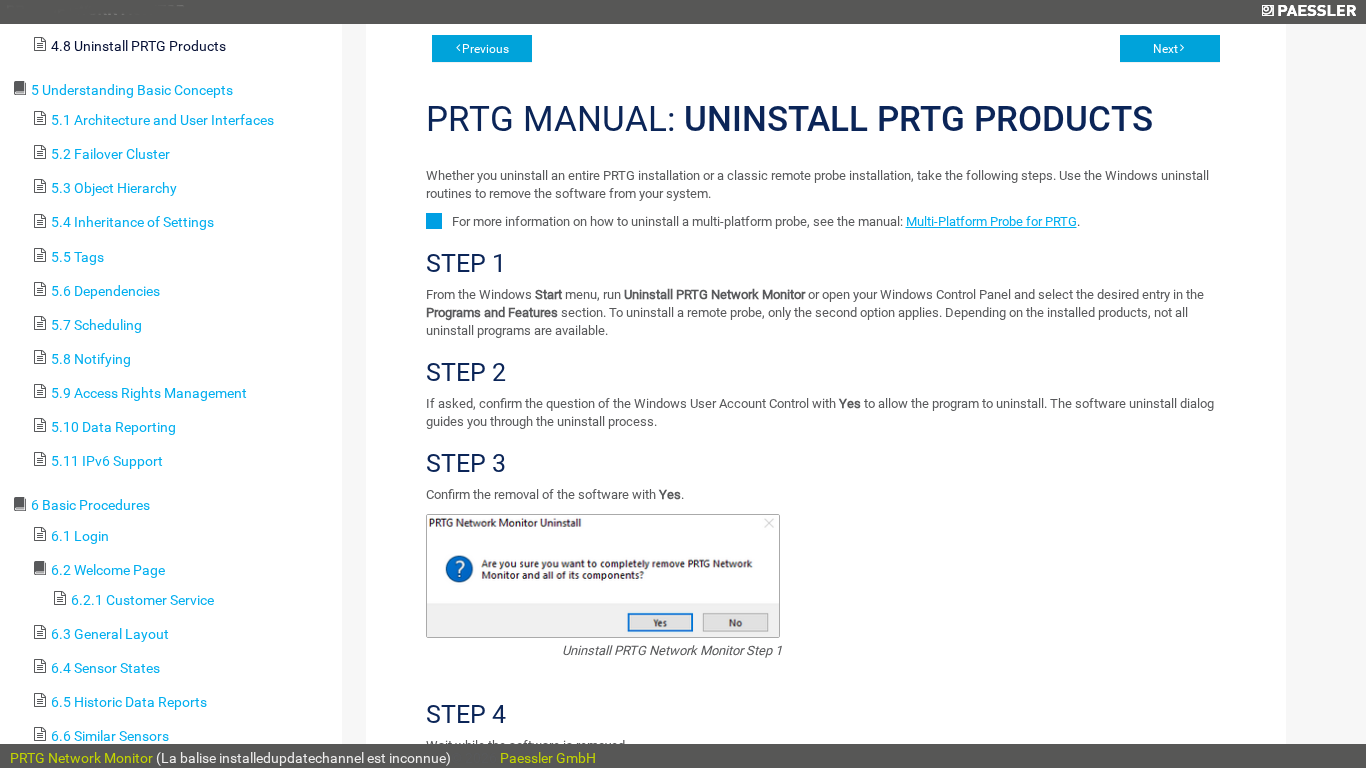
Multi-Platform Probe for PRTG (991, 221)
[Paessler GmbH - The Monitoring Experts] (1308, 12)
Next (1165, 49)
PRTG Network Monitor (81, 758)
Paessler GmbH (548, 758)
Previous (485, 49)
